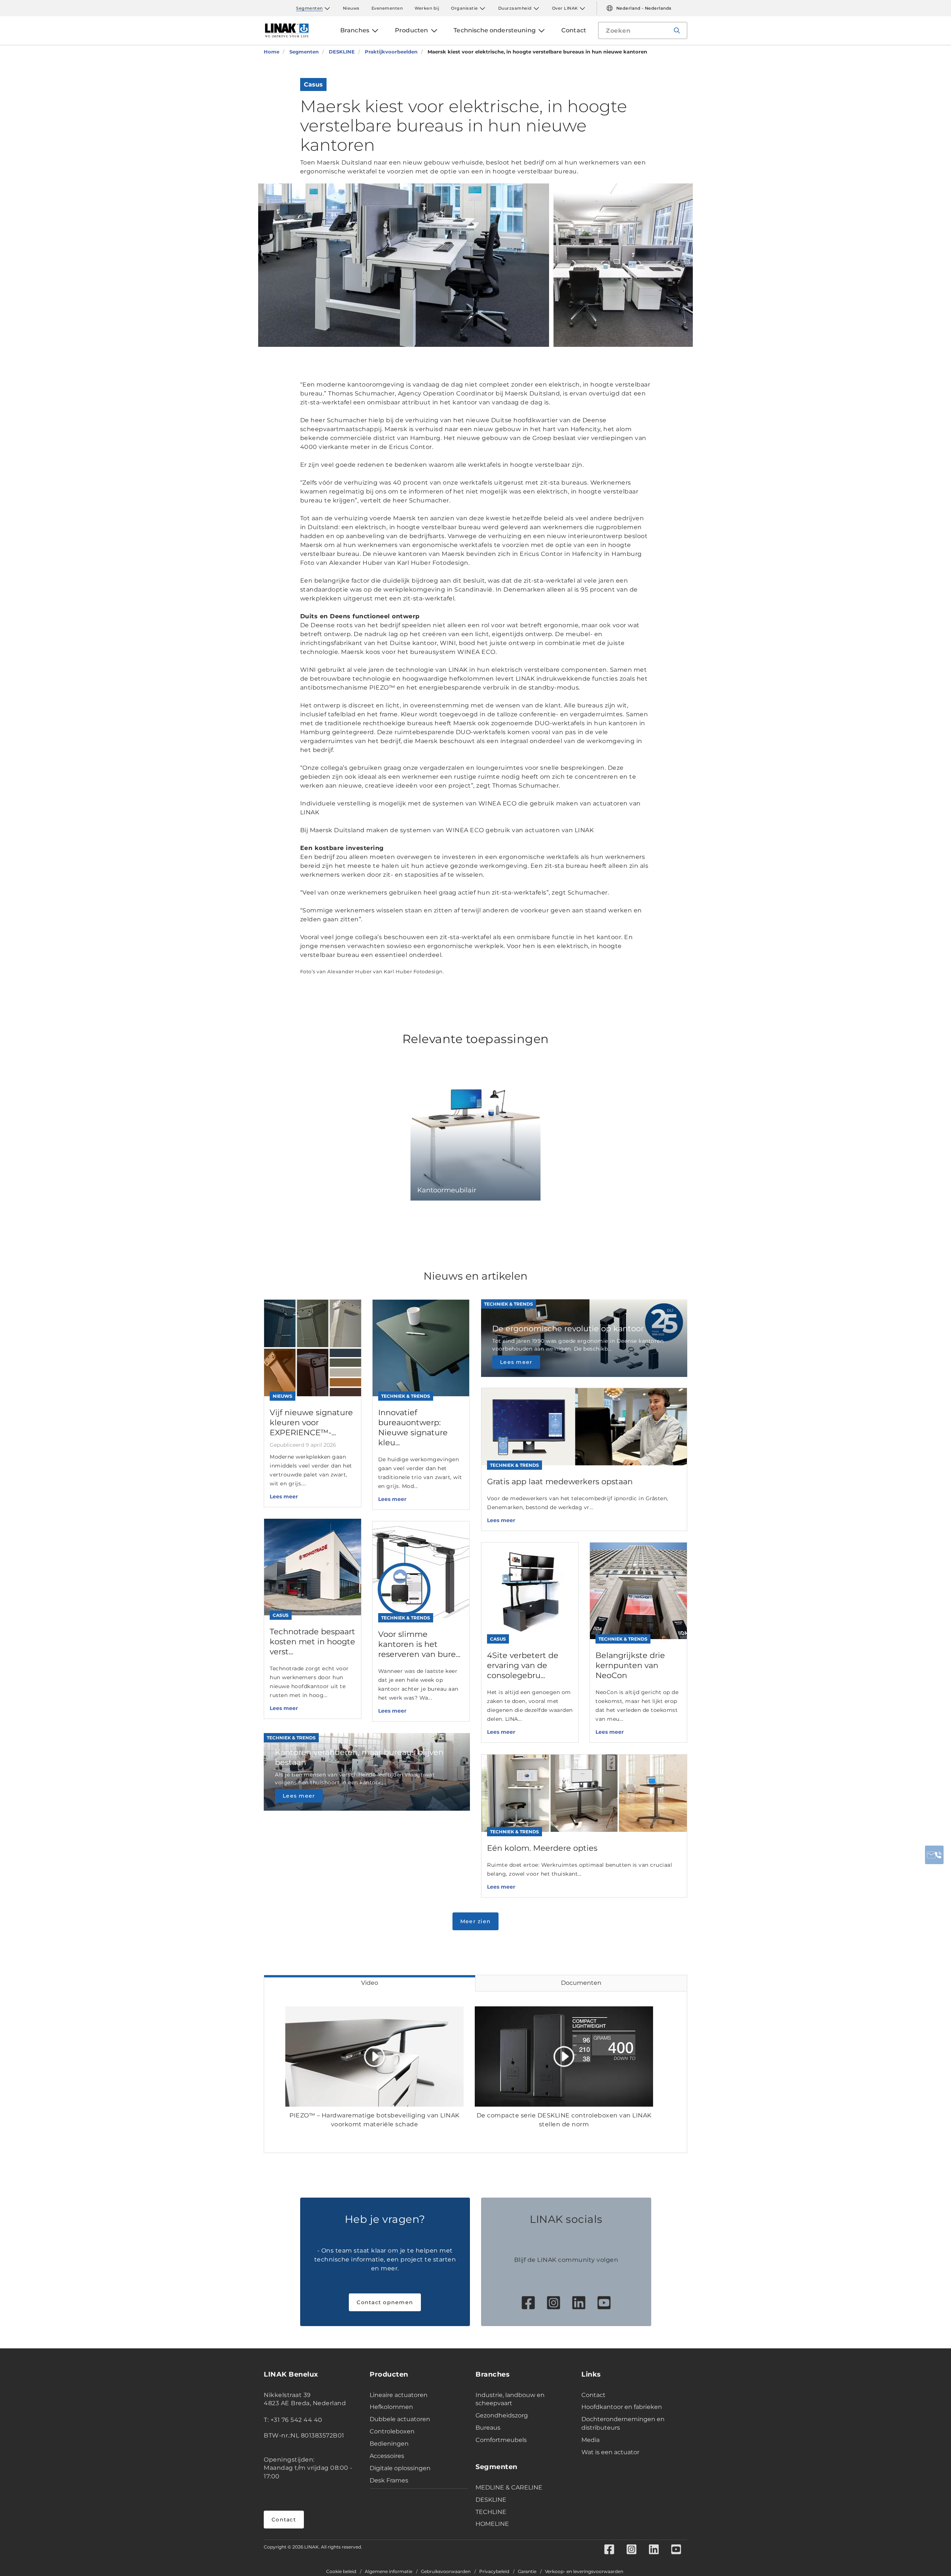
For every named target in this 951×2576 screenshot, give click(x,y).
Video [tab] (370, 1983)
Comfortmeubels (501, 2440)
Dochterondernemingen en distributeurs (623, 2423)
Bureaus (488, 2428)
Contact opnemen (385, 2302)
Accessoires (387, 2456)
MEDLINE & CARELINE (509, 2487)
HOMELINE (492, 2524)
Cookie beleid (341, 2572)
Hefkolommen (391, 2407)
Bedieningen (389, 2444)
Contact (284, 2520)
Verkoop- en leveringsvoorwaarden (584, 2572)
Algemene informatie (389, 2572)
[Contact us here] (934, 1855)
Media (590, 2440)
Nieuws (351, 8)
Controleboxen (392, 2431)
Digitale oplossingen (400, 2468)
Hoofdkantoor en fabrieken (622, 2407)
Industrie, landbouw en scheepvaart (510, 2399)
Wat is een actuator (610, 2452)
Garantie (527, 2572)
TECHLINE (491, 2512)
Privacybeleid (494, 2572)
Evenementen (387, 8)
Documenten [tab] (581, 1983)
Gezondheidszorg (502, 2415)
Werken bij (427, 8)
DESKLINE (491, 2500)
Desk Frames (389, 2480)
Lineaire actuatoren (399, 2395)
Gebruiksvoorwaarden (446, 2572)
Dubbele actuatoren (400, 2419)
